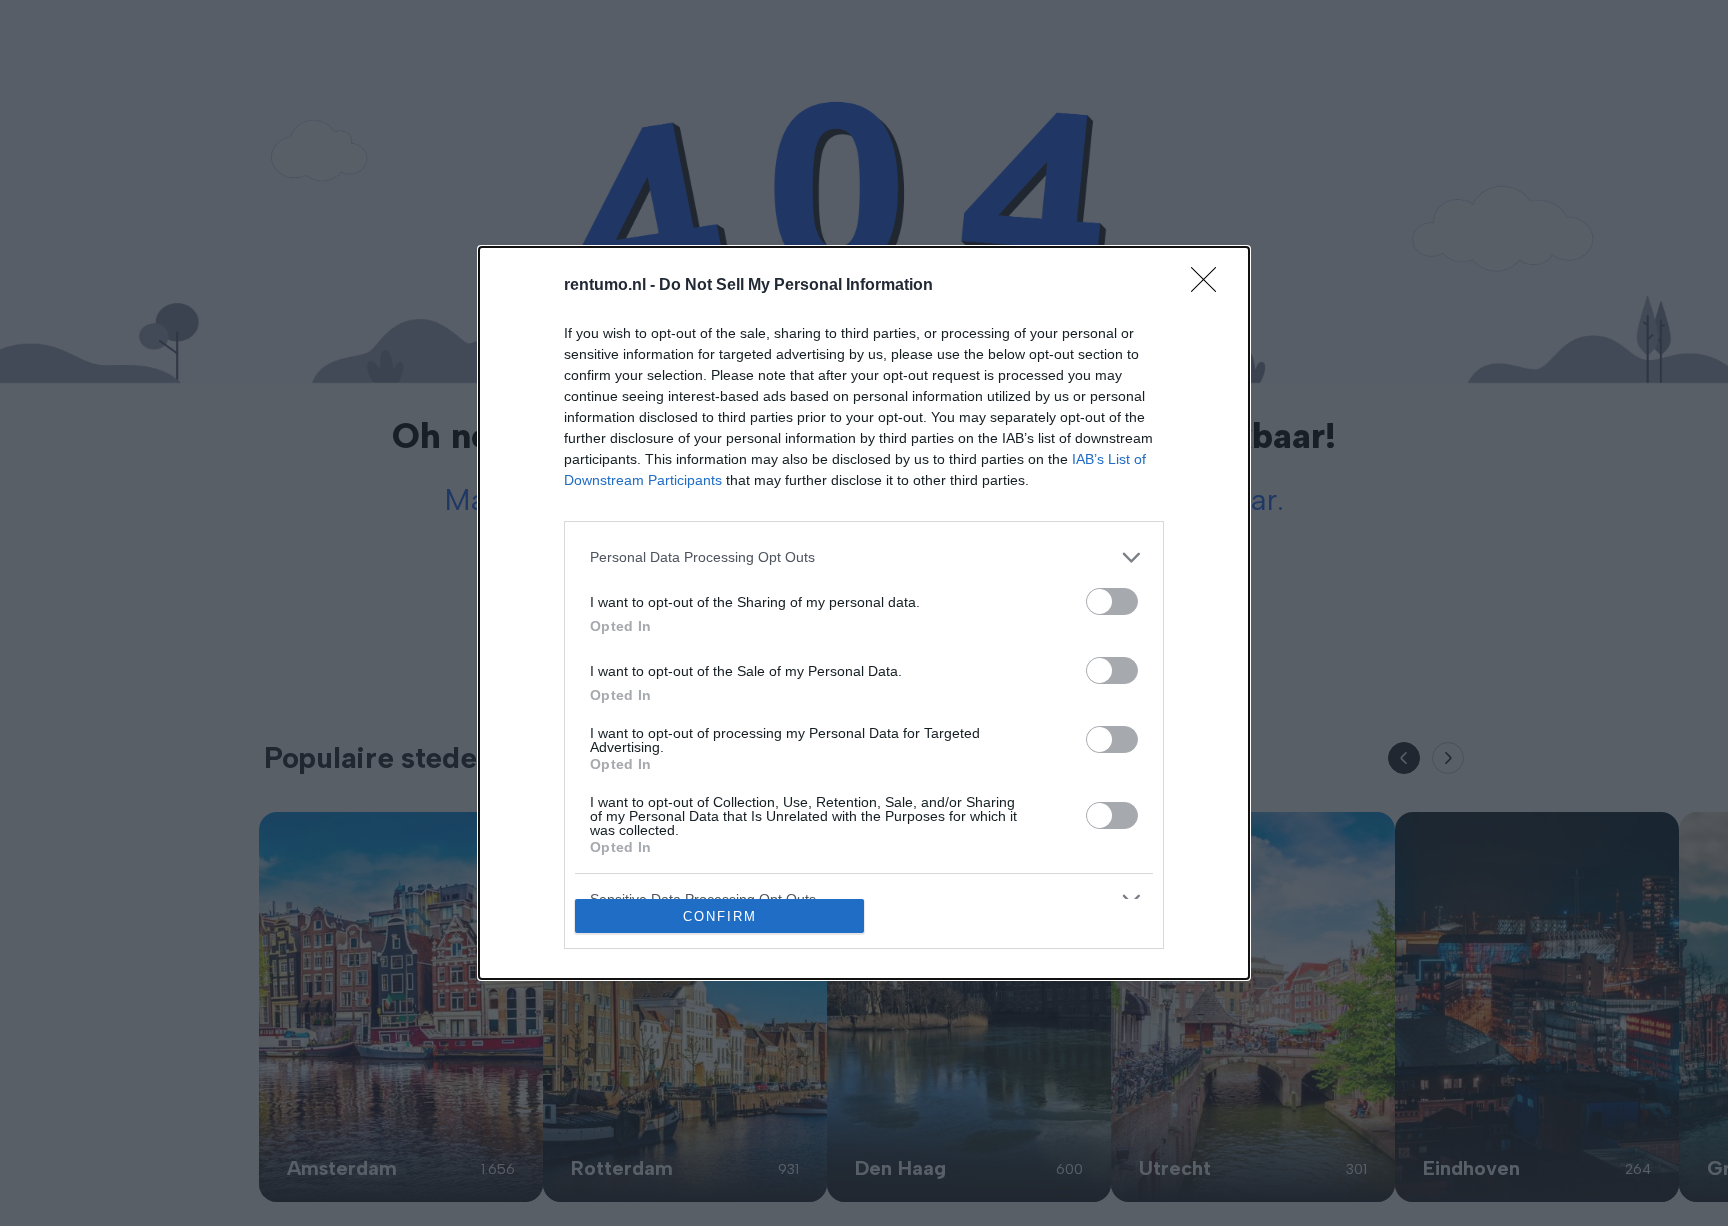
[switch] (1112, 601)
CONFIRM (720, 916)
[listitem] (864, 557)
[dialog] (864, 613)
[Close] (1210, 286)
